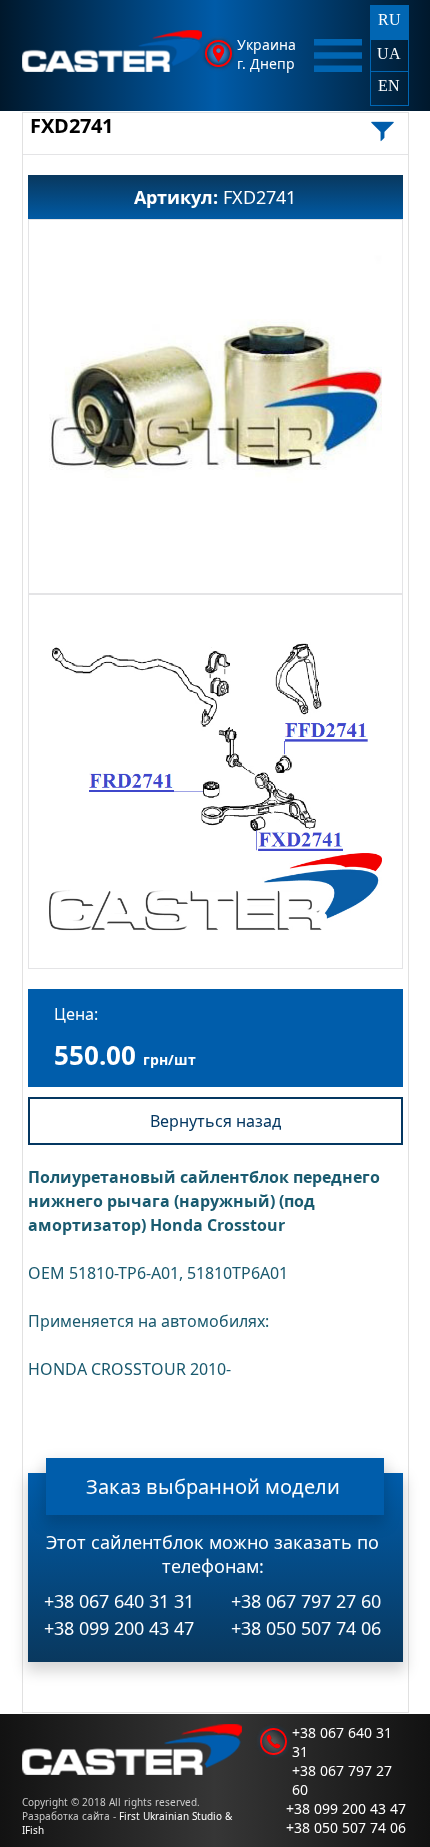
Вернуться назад (215, 1121)
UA (389, 53)
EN (389, 85)
